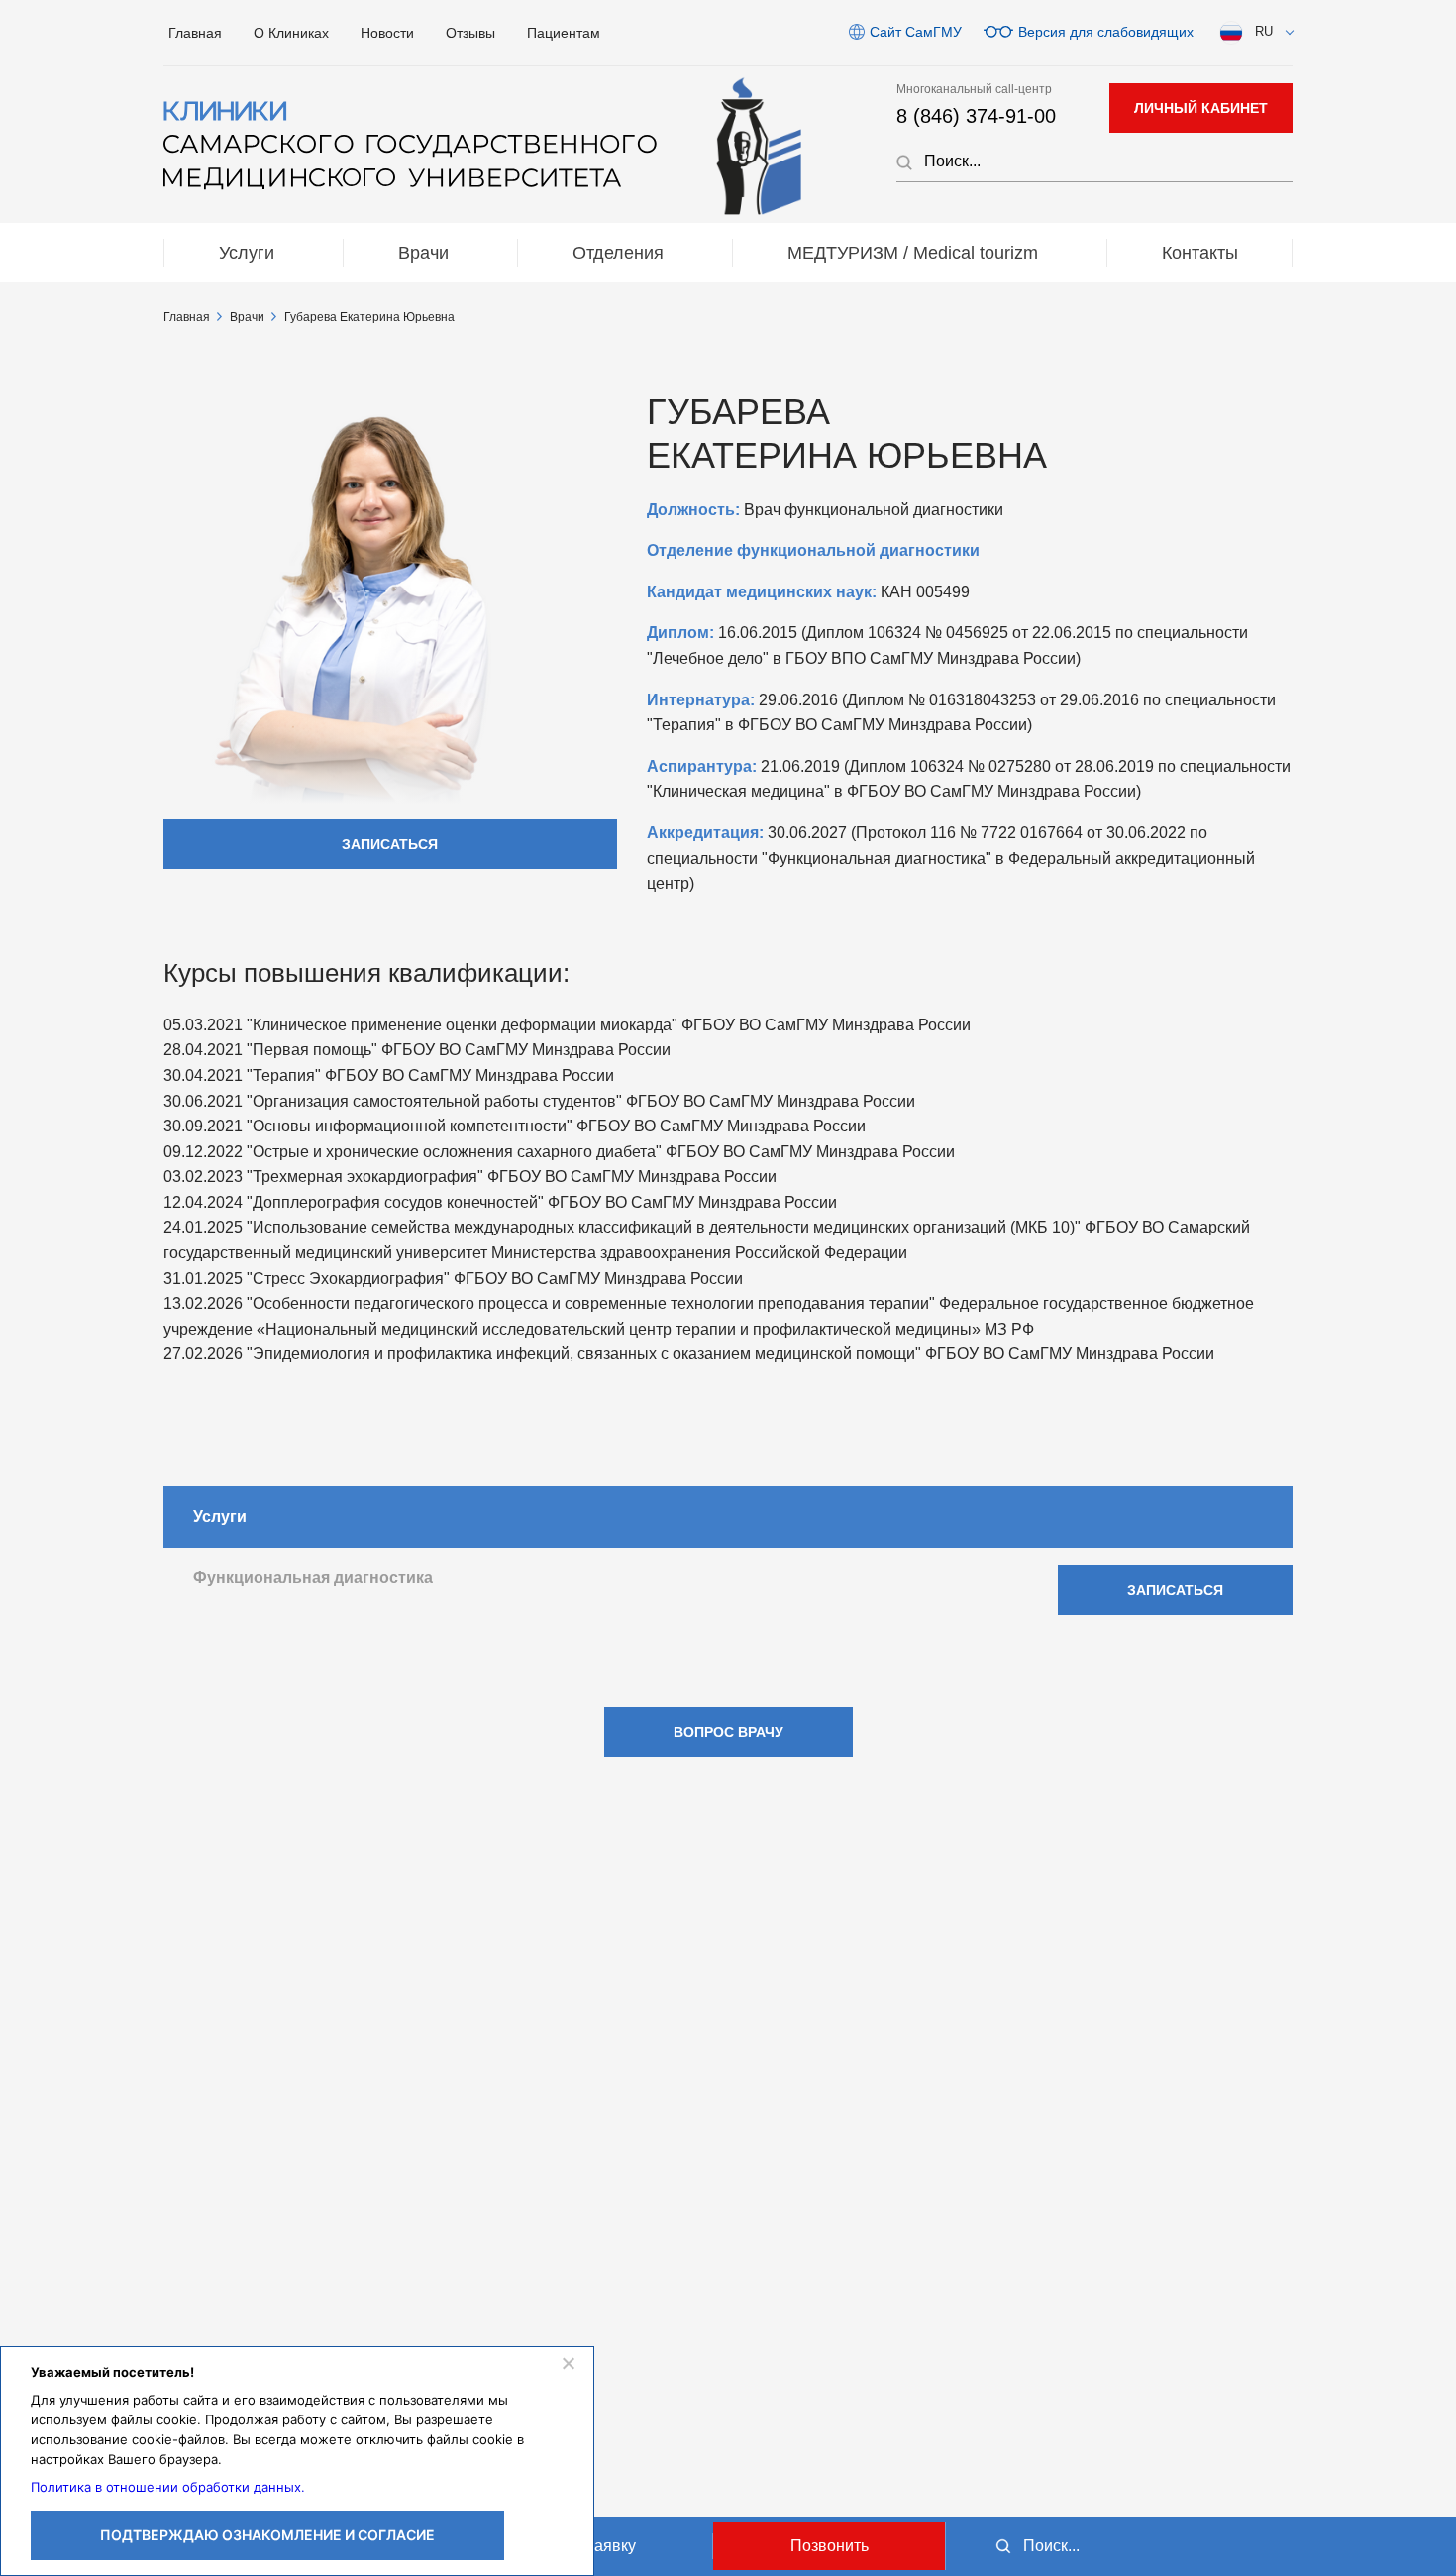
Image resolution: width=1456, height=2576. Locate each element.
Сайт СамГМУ (916, 32)
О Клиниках (291, 33)
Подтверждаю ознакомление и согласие (267, 2535)
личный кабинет (1201, 108)
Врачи (423, 253)
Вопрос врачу (728, 1732)
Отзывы (470, 33)
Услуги (247, 253)
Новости (387, 33)
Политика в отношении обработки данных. (168, 2487)
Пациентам (564, 33)
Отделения (618, 253)
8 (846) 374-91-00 (976, 116)
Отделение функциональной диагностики (813, 550)
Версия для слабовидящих (1106, 32)
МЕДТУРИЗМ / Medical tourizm (913, 253)
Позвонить (830, 2546)
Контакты (1200, 253)
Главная (195, 33)
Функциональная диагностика (313, 1578)
